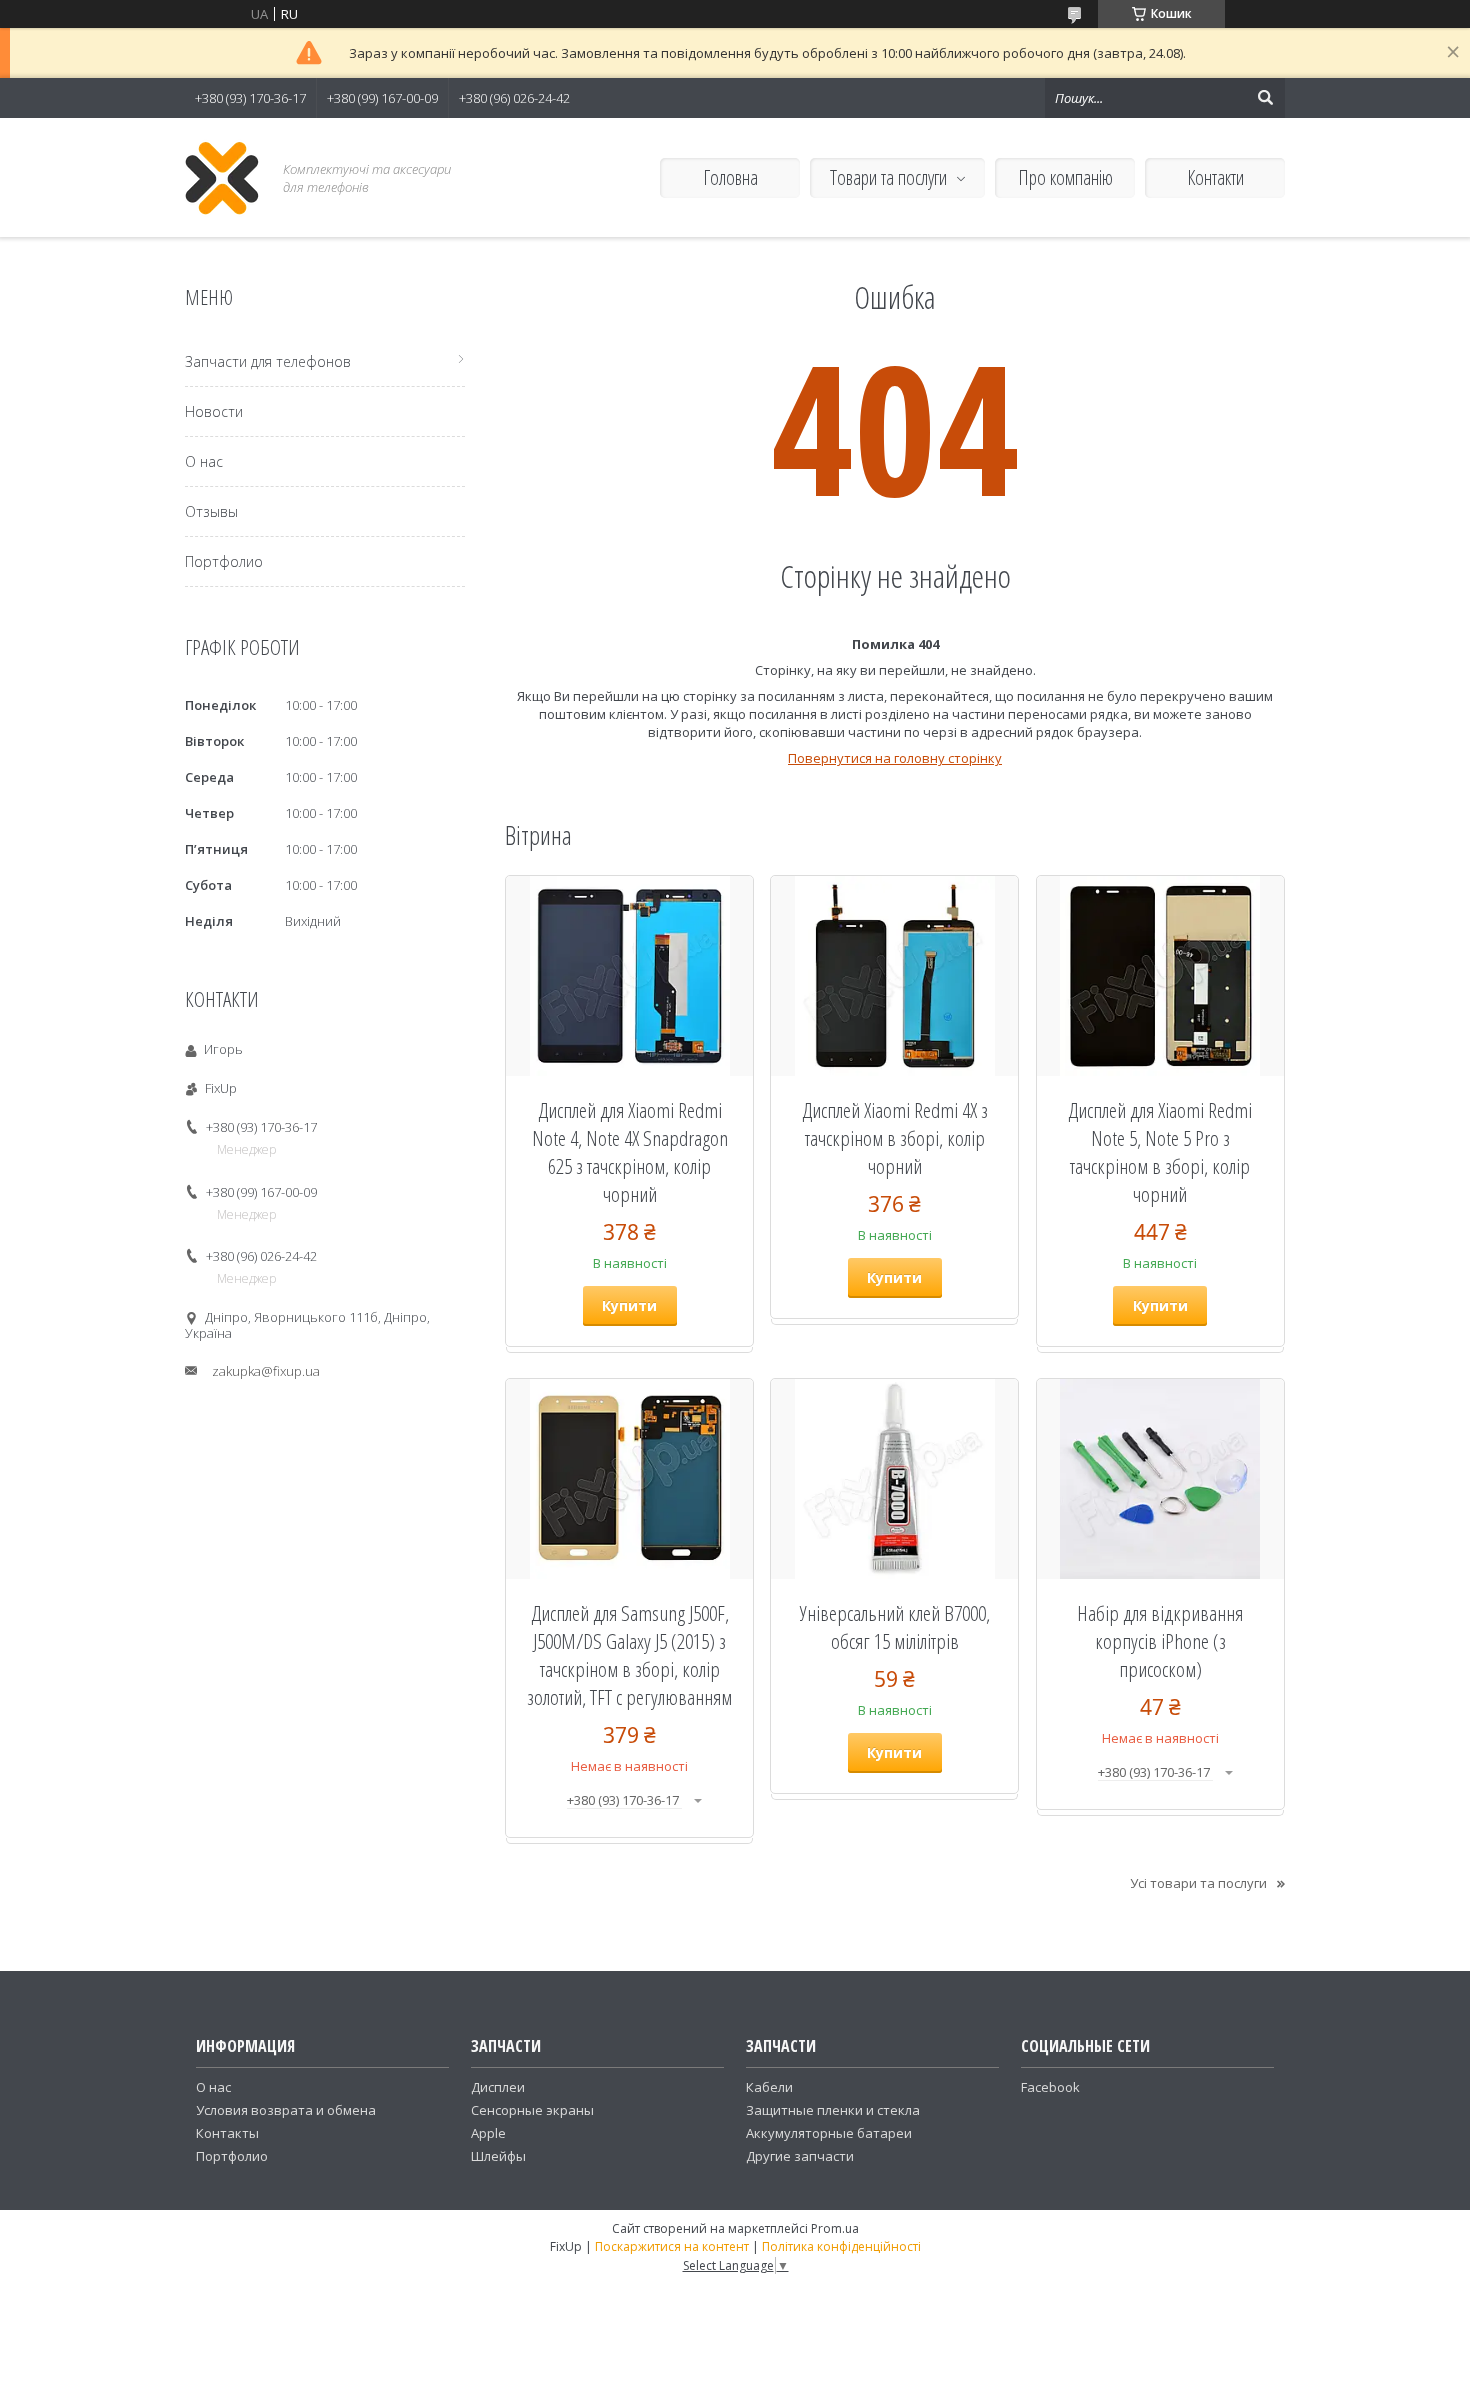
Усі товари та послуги (1198, 1883)
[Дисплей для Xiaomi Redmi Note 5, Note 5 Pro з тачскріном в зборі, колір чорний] (1160, 976)
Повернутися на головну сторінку (895, 758)
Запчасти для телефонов (268, 361)
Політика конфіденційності (841, 2246)
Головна (730, 177)
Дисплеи (498, 2087)
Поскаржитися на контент (672, 2246)
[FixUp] (222, 177)
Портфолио (224, 561)
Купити (629, 1305)
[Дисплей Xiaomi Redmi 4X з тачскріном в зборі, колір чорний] (894, 976)
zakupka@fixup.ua (266, 1371)
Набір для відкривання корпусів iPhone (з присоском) (1160, 1641)
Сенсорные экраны (532, 2110)
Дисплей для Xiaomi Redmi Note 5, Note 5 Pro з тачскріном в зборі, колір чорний (1160, 1152)
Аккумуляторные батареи (829, 2133)
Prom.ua (835, 2228)
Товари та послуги (888, 177)
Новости (214, 411)
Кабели (769, 2087)
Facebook (1050, 2087)
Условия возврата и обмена (286, 2110)
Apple (488, 2133)
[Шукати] (1265, 98)
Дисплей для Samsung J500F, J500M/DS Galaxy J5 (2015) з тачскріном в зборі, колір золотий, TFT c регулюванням (629, 1655)
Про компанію (1065, 177)
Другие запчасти (800, 2156)
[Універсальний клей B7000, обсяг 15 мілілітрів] (894, 1479)
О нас (204, 461)
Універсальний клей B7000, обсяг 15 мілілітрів (895, 1627)
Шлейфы (498, 2156)
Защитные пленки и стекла (833, 2110)
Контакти (1215, 177)
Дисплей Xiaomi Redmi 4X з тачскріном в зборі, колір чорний (895, 1138)
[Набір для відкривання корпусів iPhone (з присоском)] (1160, 1479)
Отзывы (211, 511)
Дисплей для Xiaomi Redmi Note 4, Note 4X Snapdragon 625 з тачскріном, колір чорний (630, 1152)
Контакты (227, 2133)
